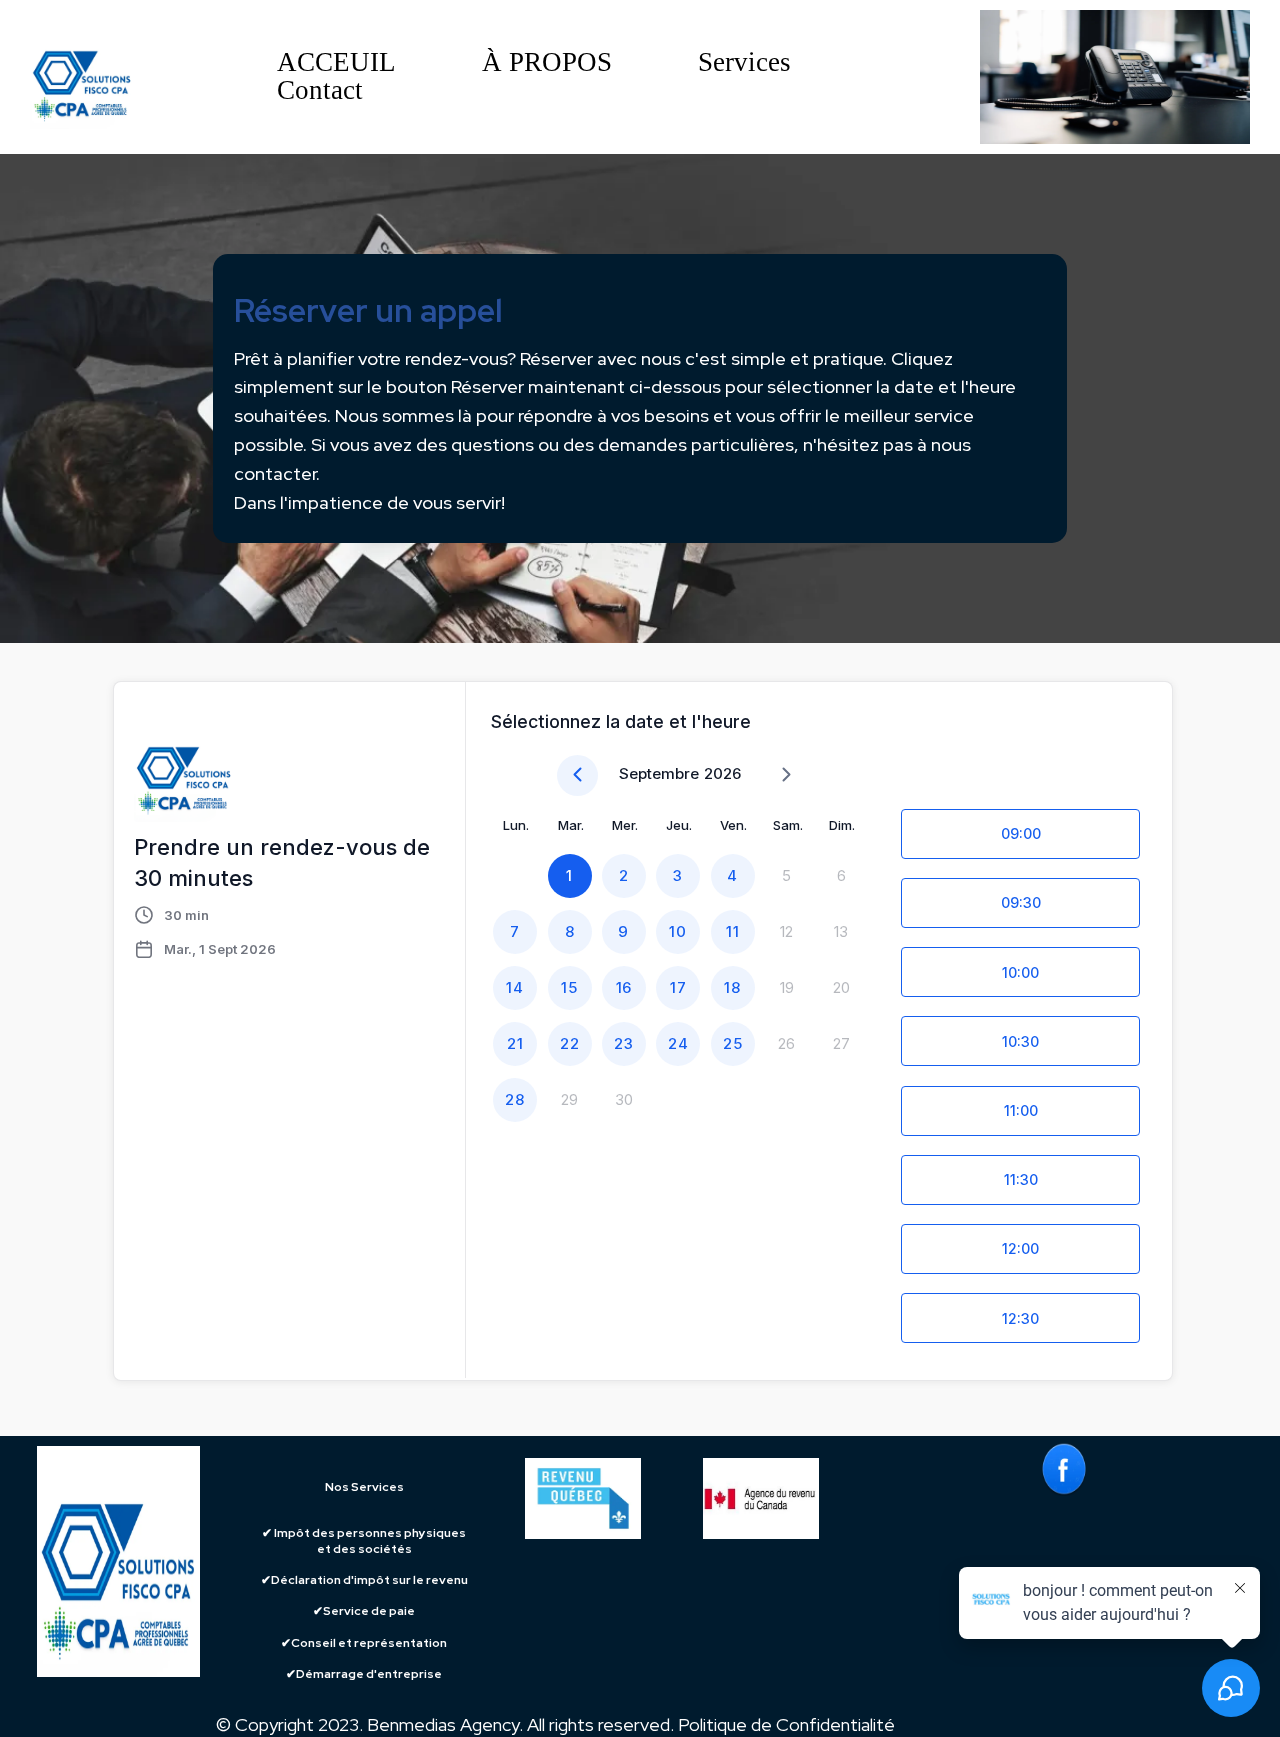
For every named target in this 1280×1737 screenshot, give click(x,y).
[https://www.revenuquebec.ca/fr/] (583, 1498)
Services (744, 63)
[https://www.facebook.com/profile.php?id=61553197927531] (1064, 1469)
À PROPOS (547, 63)
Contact (320, 91)
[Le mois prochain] (786, 775)
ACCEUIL (336, 63)
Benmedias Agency (443, 1724)
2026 (722, 773)
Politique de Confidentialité (786, 1724)
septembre (659, 773)
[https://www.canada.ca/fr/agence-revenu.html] (802, 1498)
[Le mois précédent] (577, 775)
